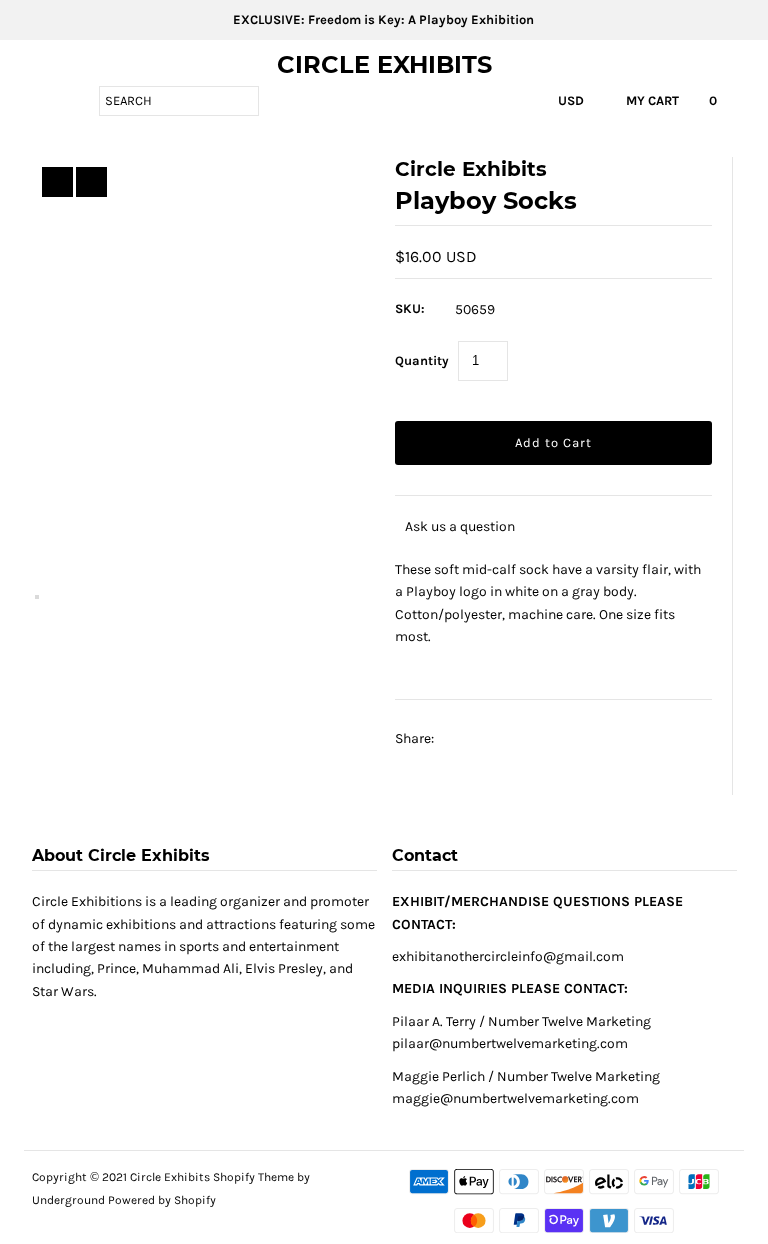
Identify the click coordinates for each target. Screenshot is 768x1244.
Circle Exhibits (384, 64)
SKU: (410, 308)
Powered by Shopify (162, 1200)
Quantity (422, 360)
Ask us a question (460, 526)
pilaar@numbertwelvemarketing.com (510, 1043)
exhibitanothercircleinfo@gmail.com (508, 956)
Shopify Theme (253, 1177)
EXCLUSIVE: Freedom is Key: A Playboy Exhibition (383, 19)
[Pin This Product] (508, 739)
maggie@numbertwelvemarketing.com (515, 1098)
